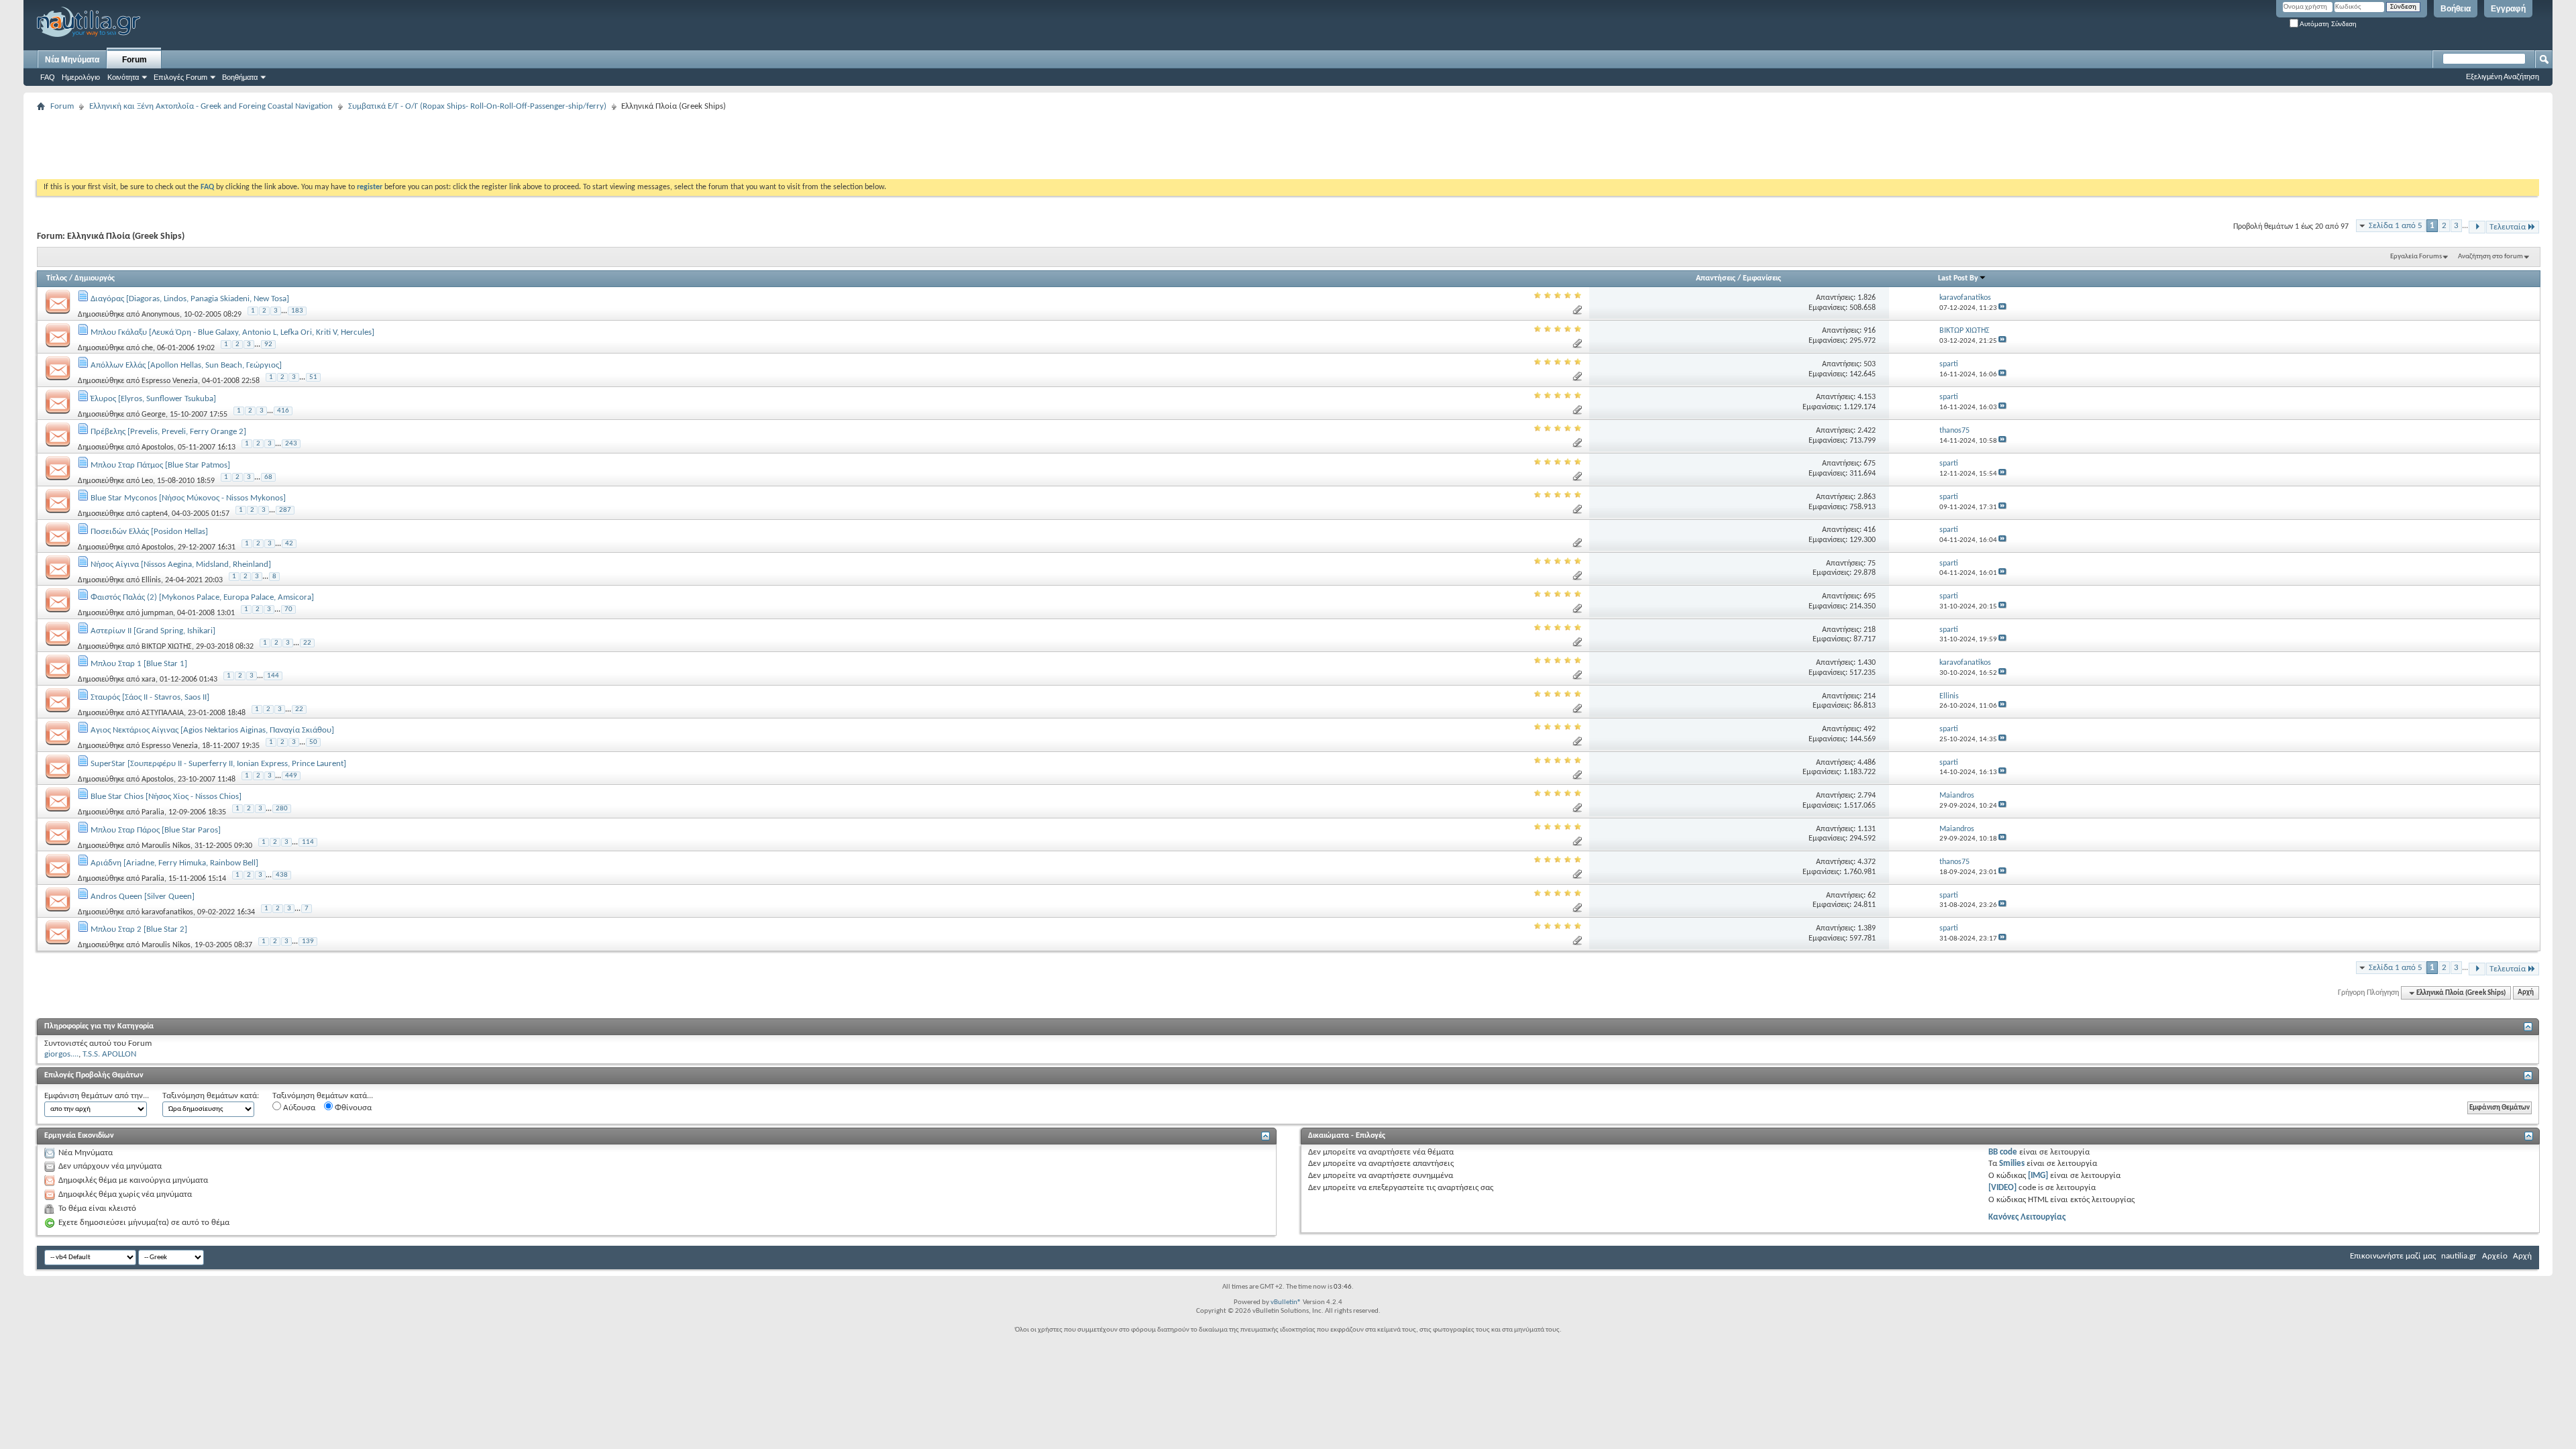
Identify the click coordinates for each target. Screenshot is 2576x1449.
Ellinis (151, 580)
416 (283, 411)
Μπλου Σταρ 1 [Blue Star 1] (139, 664)
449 (291, 776)
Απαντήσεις (1716, 278)
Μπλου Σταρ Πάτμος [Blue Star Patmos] (160, 465)
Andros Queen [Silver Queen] (143, 897)
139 (308, 942)
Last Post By (1958, 278)
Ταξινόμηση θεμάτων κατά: (211, 1096)
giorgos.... (61, 1054)
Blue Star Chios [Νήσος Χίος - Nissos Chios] (166, 797)
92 (268, 344)
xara (149, 680)
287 (285, 510)
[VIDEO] (2002, 1188)
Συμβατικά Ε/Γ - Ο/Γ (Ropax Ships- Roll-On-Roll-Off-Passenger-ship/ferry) (477, 106)
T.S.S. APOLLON (109, 1054)
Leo (147, 480)
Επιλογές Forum (180, 77)
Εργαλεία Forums (2416, 257)
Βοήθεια (2456, 9)
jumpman (157, 613)
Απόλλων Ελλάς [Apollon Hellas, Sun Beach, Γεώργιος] (186, 365)
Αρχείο (2495, 1256)
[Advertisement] (281, 146)
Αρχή (2526, 993)
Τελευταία (2508, 227)
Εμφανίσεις (1762, 278)
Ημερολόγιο (81, 77)
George (154, 414)
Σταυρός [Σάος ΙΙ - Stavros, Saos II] (150, 697)
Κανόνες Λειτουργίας (2027, 1217)
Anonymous (161, 315)
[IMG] (2038, 1176)
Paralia (153, 812)
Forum (135, 60)
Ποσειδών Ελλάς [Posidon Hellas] (149, 532)
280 (282, 809)
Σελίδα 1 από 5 (2396, 226)
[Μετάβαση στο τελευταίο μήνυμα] (2002, 308)
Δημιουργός (95, 278)
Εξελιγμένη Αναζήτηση (2503, 76)
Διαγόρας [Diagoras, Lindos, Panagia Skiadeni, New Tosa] (190, 299)
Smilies (2012, 1164)
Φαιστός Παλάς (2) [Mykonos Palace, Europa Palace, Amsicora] (202, 597)
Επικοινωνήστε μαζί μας (2393, 1256)
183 (297, 311)
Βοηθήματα (240, 77)
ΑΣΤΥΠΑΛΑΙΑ (163, 713)
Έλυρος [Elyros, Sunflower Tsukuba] (153, 399)
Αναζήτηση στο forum (2490, 257)
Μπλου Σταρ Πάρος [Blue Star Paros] (156, 830)
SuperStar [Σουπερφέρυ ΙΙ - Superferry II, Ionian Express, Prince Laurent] (218, 764)
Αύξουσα (298, 1108)
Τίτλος (57, 278)
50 (313, 742)
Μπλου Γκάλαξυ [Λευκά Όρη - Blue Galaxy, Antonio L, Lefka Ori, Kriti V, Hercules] (232, 332)
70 (288, 609)
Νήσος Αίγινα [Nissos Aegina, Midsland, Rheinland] (181, 565)
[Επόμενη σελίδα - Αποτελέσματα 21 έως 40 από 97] (2477, 227)
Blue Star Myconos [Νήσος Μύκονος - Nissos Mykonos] (188, 498)
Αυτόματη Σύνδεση (2327, 24)
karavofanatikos (167, 912)
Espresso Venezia (170, 381)
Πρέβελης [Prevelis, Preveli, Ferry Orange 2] (168, 432)
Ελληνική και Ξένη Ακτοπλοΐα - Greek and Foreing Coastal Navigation (211, 106)
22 (307, 643)
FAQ (48, 77)
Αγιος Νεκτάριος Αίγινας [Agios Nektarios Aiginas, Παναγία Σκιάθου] (212, 730)
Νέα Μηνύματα (72, 60)
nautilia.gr (2459, 1256)
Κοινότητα (123, 77)
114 (308, 842)
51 (313, 377)
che (147, 347)
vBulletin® (1286, 1302)
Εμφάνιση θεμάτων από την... (97, 1096)
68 (268, 477)
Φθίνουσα (352, 1108)
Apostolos (158, 447)
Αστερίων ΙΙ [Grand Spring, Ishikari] (153, 631)
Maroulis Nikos (166, 846)
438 (282, 875)
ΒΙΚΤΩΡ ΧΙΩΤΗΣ (167, 647)
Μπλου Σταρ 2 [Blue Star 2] (139, 929)
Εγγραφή (2508, 9)
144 (273, 676)
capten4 (155, 514)
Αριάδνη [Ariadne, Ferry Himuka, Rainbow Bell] (174, 863)
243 (291, 444)
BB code (2003, 1152)
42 (289, 544)
